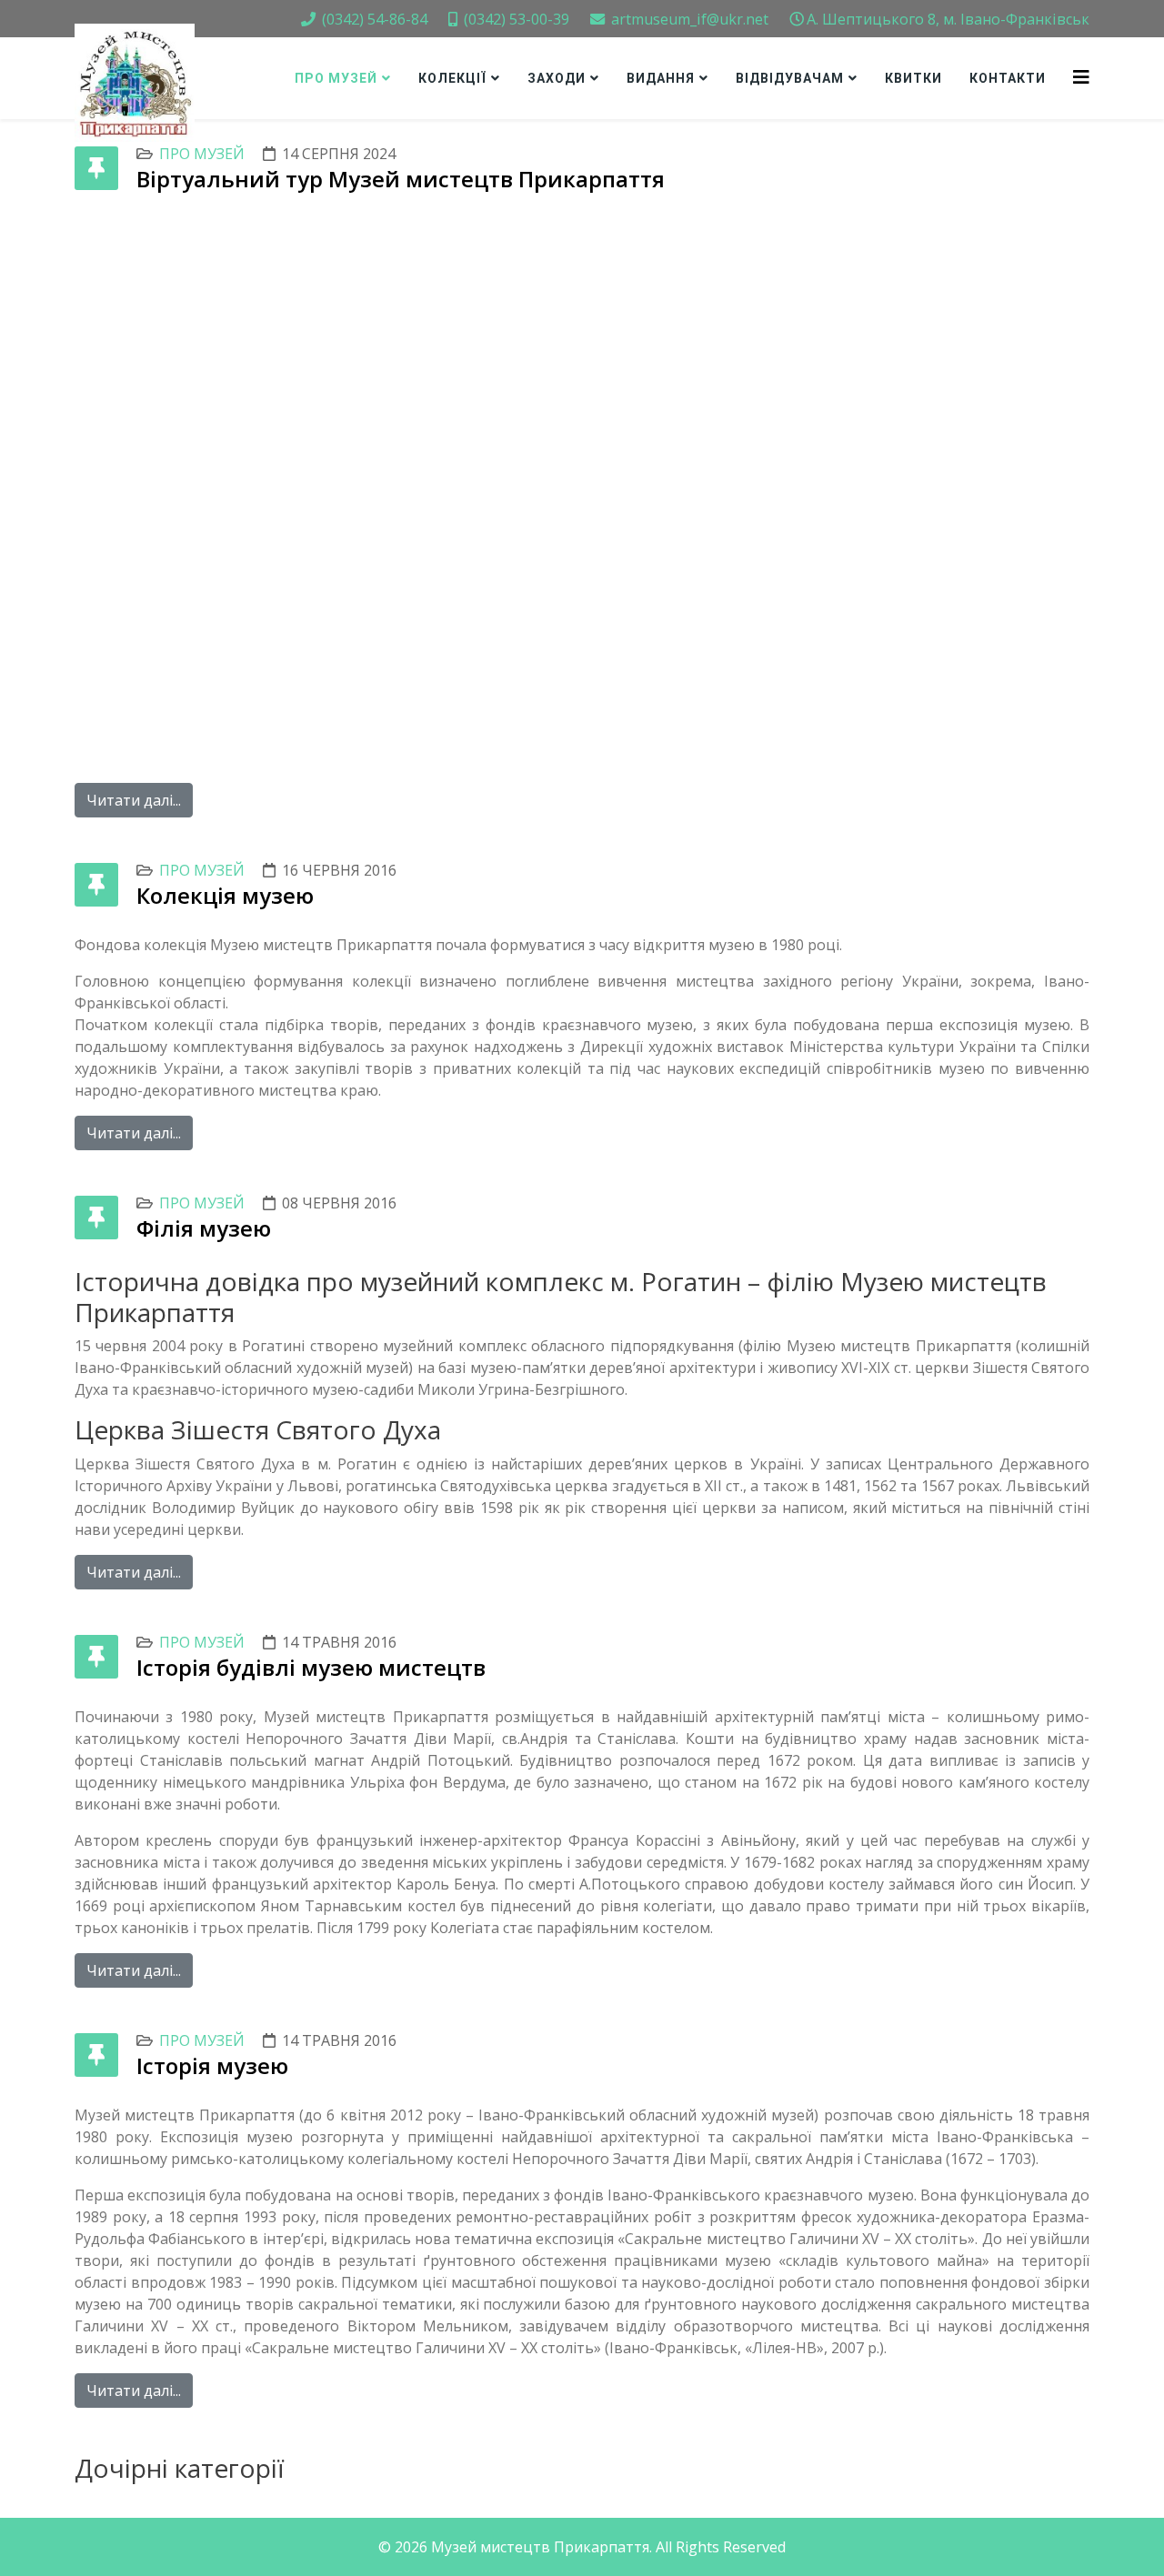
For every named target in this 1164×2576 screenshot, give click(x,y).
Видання (661, 78)
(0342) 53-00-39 (517, 19)
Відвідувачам (790, 78)
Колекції (452, 78)
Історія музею (212, 2065)
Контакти (1008, 78)
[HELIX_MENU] (1081, 77)
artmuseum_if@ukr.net (690, 19)
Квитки (913, 78)
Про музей (336, 78)
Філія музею (204, 1228)
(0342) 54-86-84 (375, 19)
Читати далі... (134, 800)
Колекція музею (225, 895)
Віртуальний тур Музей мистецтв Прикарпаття (401, 179)
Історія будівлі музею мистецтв (311, 1667)
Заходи (557, 78)
